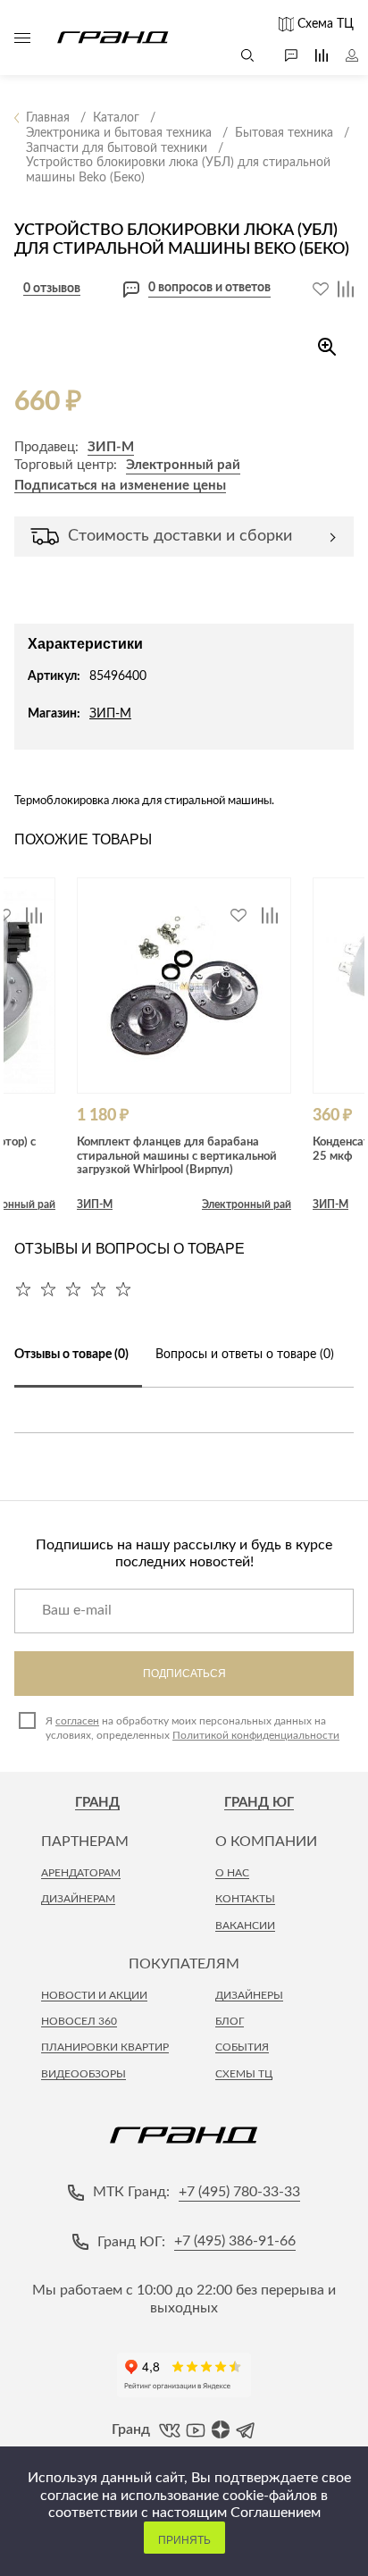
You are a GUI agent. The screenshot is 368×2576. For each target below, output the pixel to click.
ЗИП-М (111, 447)
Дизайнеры (249, 1995)
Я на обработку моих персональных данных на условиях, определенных (192, 1728)
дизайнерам (78, 1899)
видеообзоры (84, 2074)
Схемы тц (244, 2074)
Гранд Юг (259, 1803)
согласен (77, 1721)
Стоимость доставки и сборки (180, 536)
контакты (245, 1899)
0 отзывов (52, 289)
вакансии (245, 1926)
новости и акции (94, 1995)
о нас (232, 1873)
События (242, 2047)
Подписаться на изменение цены (120, 486)
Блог (230, 2021)
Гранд (97, 1803)
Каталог (22, 38)
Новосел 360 (79, 2021)
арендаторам (81, 1873)
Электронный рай (183, 465)
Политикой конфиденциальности (256, 1735)
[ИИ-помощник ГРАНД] (282, 55)
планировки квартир (105, 2047)
